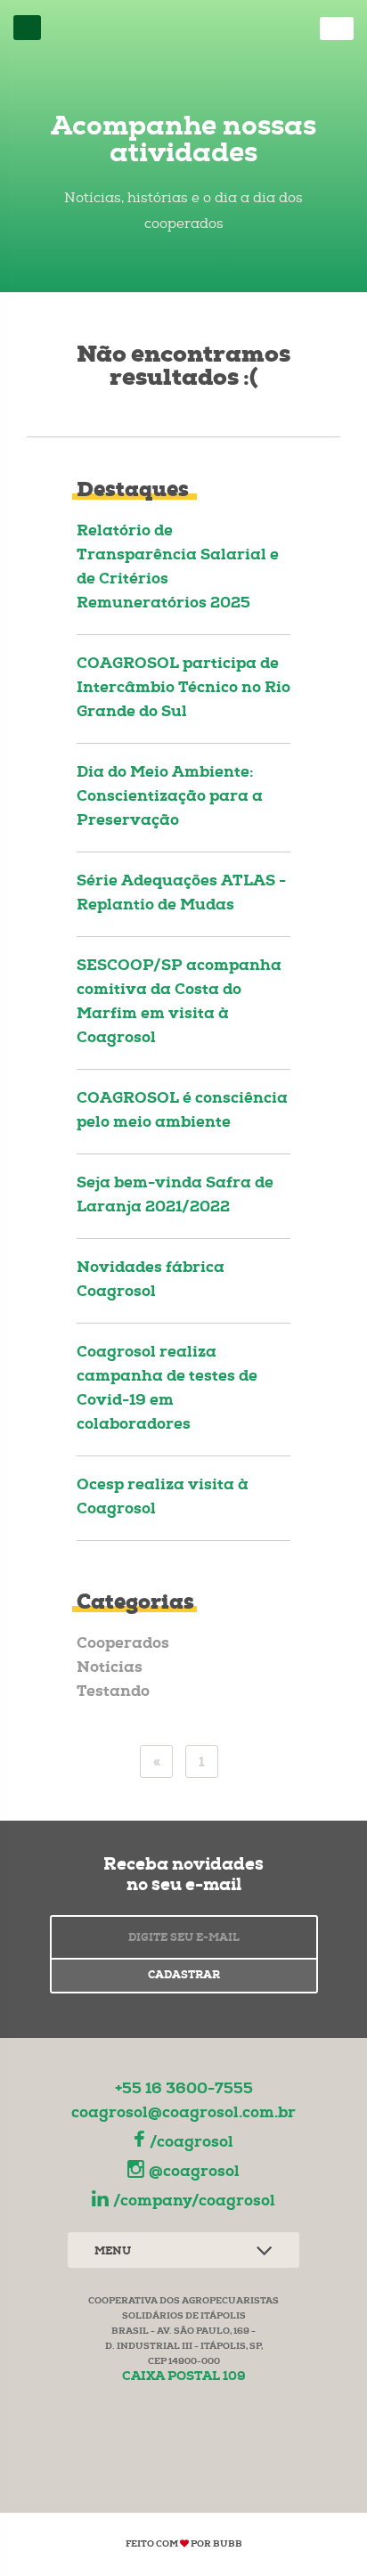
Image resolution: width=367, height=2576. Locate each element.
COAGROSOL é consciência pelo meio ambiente (182, 1112)
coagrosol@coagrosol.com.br (183, 2114)
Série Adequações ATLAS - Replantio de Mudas (181, 894)
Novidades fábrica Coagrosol (151, 1281)
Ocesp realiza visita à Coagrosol (163, 1498)
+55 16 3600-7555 (184, 2090)
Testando (113, 1693)
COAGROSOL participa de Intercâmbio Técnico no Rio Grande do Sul (183, 689)
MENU (113, 2253)
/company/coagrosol (194, 2202)
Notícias (110, 1669)
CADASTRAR (184, 1977)
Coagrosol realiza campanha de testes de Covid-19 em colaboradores (167, 1390)
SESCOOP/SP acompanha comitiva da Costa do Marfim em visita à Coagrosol (179, 1003)
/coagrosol (192, 2144)
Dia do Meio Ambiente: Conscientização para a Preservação (170, 798)
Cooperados (123, 1645)
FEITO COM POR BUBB (184, 2545)
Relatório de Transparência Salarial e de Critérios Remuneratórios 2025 (178, 568)
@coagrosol (194, 2173)
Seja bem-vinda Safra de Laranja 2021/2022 (175, 1196)
